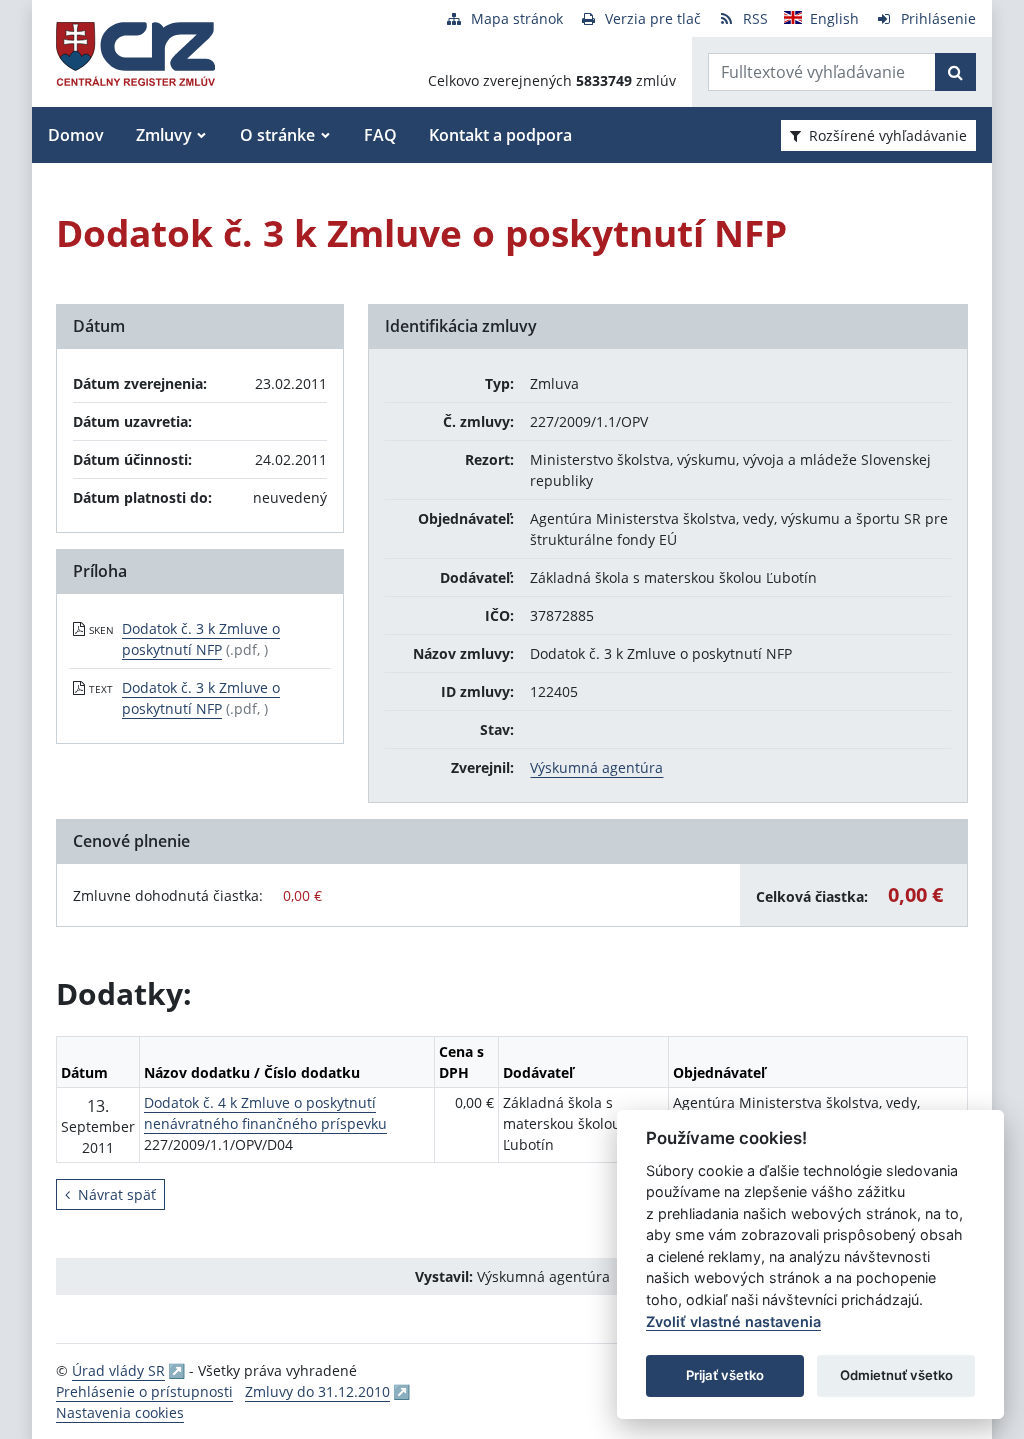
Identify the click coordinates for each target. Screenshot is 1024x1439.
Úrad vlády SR (118, 1370)
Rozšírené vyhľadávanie (888, 135)
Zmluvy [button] (164, 135)
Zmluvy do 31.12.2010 (317, 1391)
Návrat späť (117, 1194)
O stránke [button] (277, 135)
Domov (76, 135)
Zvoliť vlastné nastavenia (733, 1321)
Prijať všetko (725, 1375)
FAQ (380, 135)
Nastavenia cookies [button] (120, 1412)
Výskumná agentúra (596, 767)
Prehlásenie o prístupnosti (144, 1391)
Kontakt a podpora (500, 135)
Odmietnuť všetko (896, 1375)
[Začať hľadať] (955, 72)
